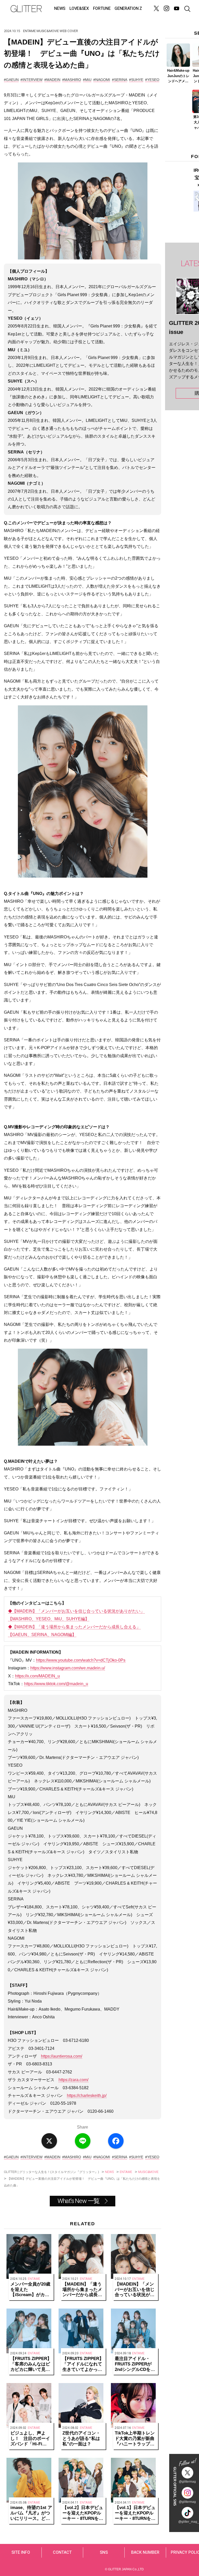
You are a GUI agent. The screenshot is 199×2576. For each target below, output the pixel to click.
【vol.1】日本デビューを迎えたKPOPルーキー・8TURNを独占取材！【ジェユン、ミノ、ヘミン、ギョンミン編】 (135, 2513)
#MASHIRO (72, 80)
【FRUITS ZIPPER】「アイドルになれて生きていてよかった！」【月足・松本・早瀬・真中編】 (83, 2364)
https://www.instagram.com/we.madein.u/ (68, 1668)
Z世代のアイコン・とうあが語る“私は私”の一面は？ (81, 2439)
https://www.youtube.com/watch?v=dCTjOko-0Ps (81, 1660)
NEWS (60, 9)
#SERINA (120, 80)
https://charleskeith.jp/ (87, 2096)
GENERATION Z (128, 9)
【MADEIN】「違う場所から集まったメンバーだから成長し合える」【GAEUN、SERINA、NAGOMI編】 (82, 2290)
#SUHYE (136, 80)
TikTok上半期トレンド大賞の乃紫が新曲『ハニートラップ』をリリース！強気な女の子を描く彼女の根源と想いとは (135, 2439)
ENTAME (29, 31)
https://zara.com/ (73, 2080)
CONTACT (62, 2552)
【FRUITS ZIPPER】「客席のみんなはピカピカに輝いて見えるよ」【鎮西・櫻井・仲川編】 (31, 2364)
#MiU (87, 80)
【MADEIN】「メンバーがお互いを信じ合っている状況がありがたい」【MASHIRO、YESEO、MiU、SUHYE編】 (135, 2290)
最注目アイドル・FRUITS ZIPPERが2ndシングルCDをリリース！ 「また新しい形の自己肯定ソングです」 (135, 2364)
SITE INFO (21, 2552)
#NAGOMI (102, 80)
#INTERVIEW (31, 80)
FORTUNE (102, 9)
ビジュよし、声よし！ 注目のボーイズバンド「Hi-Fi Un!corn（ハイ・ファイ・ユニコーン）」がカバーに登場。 (30, 2439)
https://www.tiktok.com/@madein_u (56, 1684)
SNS (104, 2552)
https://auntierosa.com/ (62, 2056)
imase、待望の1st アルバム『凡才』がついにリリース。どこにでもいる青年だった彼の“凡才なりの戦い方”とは (31, 2513)
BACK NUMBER (145, 2552)
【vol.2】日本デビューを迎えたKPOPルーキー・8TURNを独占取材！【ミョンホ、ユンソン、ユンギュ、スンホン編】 (83, 2513)
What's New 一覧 (79, 2201)
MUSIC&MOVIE (48, 31)
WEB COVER (69, 31)
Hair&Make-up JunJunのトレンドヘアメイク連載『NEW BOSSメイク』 (178, 76)
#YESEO (152, 80)
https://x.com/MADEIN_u (37, 1676)
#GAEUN (11, 80)
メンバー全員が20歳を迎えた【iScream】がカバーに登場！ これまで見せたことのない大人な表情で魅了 (30, 2290)
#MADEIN (52, 80)
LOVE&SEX (79, 9)
